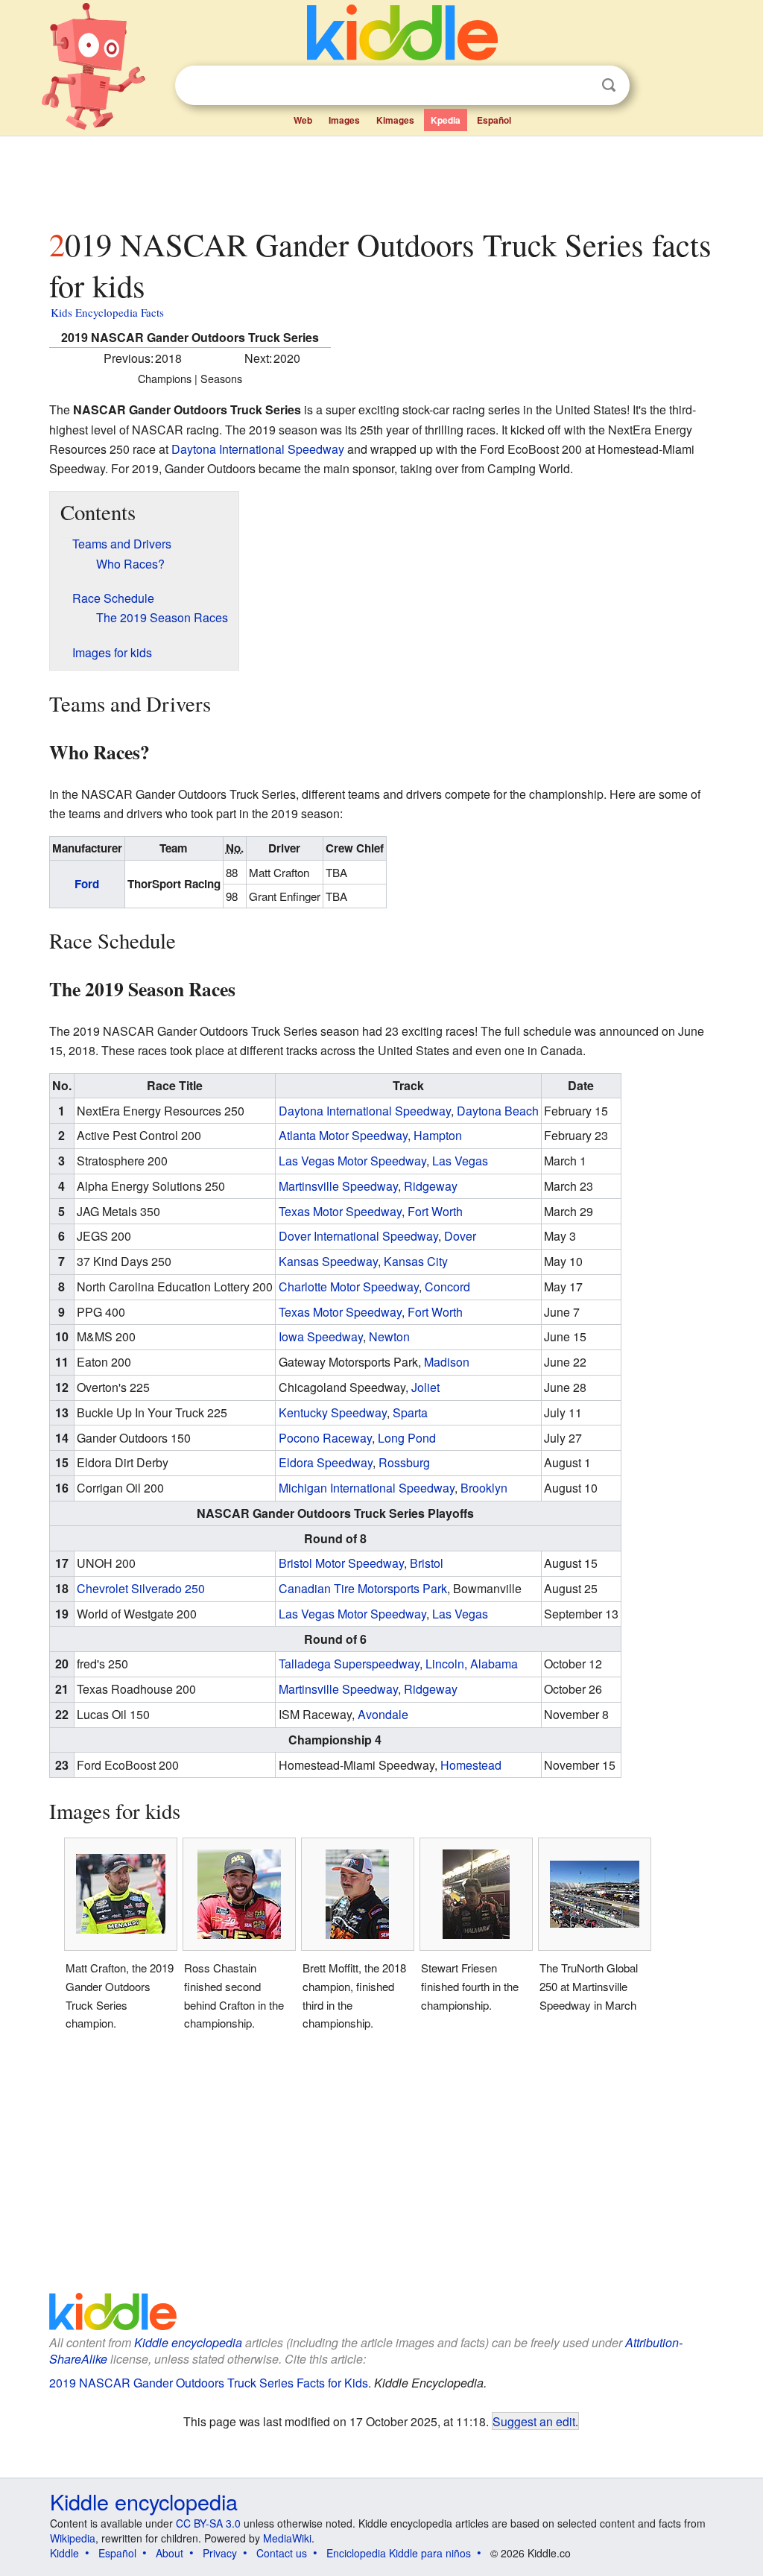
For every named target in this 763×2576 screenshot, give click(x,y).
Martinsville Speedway (338, 1186)
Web (303, 120)
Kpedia (446, 120)
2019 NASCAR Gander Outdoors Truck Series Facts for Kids (209, 2383)
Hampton (438, 1135)
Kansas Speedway (328, 1261)
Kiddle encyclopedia (188, 2342)
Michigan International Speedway (367, 1488)
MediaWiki (287, 2538)
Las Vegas (460, 1161)
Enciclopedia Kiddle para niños (399, 2553)
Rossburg (404, 1462)
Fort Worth (435, 1211)
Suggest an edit (534, 2421)
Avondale (383, 1714)
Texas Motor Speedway (340, 1211)
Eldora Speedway (326, 1462)
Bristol (427, 1563)
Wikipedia (73, 2538)
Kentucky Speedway (333, 1412)
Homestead (471, 1765)
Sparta (410, 1412)
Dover (460, 1236)
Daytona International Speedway (258, 449)
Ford (87, 884)
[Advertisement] (381, 178)
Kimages (395, 120)
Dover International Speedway (358, 1236)
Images (344, 120)
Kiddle (64, 2553)
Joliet (425, 1387)
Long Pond (407, 1438)
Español (494, 120)
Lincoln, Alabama (472, 1664)
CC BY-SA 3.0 (208, 2523)
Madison (447, 1362)
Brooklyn (484, 1488)
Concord (447, 1287)
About (170, 2553)
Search (609, 85)
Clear (578, 86)
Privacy (220, 2553)
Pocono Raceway (325, 1438)
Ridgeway (431, 1186)
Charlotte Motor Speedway (349, 1287)
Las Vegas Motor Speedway (352, 1161)
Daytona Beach (498, 1111)
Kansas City (416, 1261)
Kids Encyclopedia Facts (107, 312)
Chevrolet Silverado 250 (141, 1588)
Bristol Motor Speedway (341, 1563)
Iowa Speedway (321, 1336)
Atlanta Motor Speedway (343, 1135)
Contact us (282, 2553)
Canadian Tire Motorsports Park (363, 1588)
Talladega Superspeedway (349, 1664)
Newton (389, 1336)
